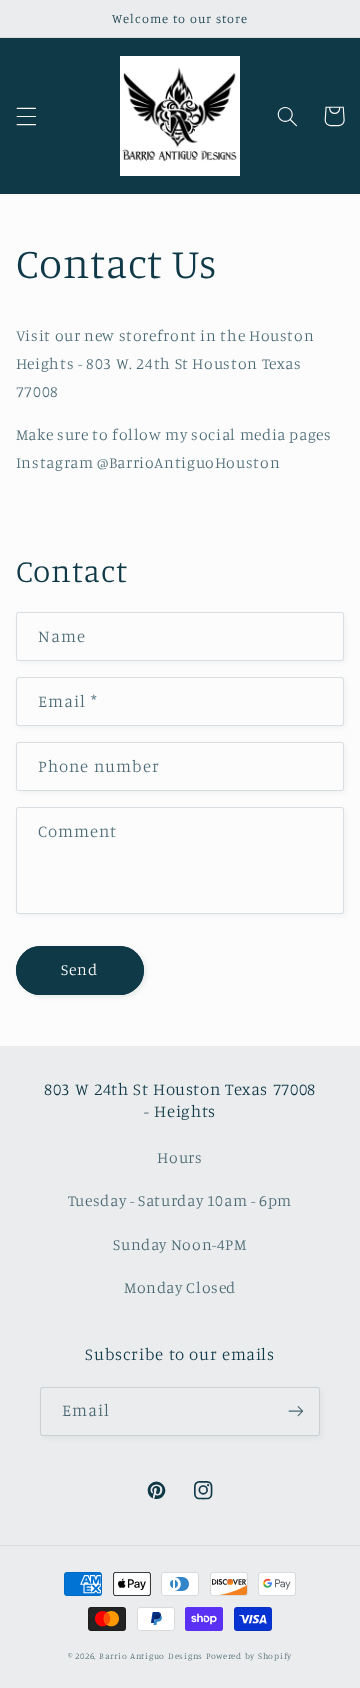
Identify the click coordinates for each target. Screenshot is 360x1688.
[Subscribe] (296, 1411)
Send (79, 969)
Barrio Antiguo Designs (151, 1655)
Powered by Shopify (249, 1655)
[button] (26, 116)
